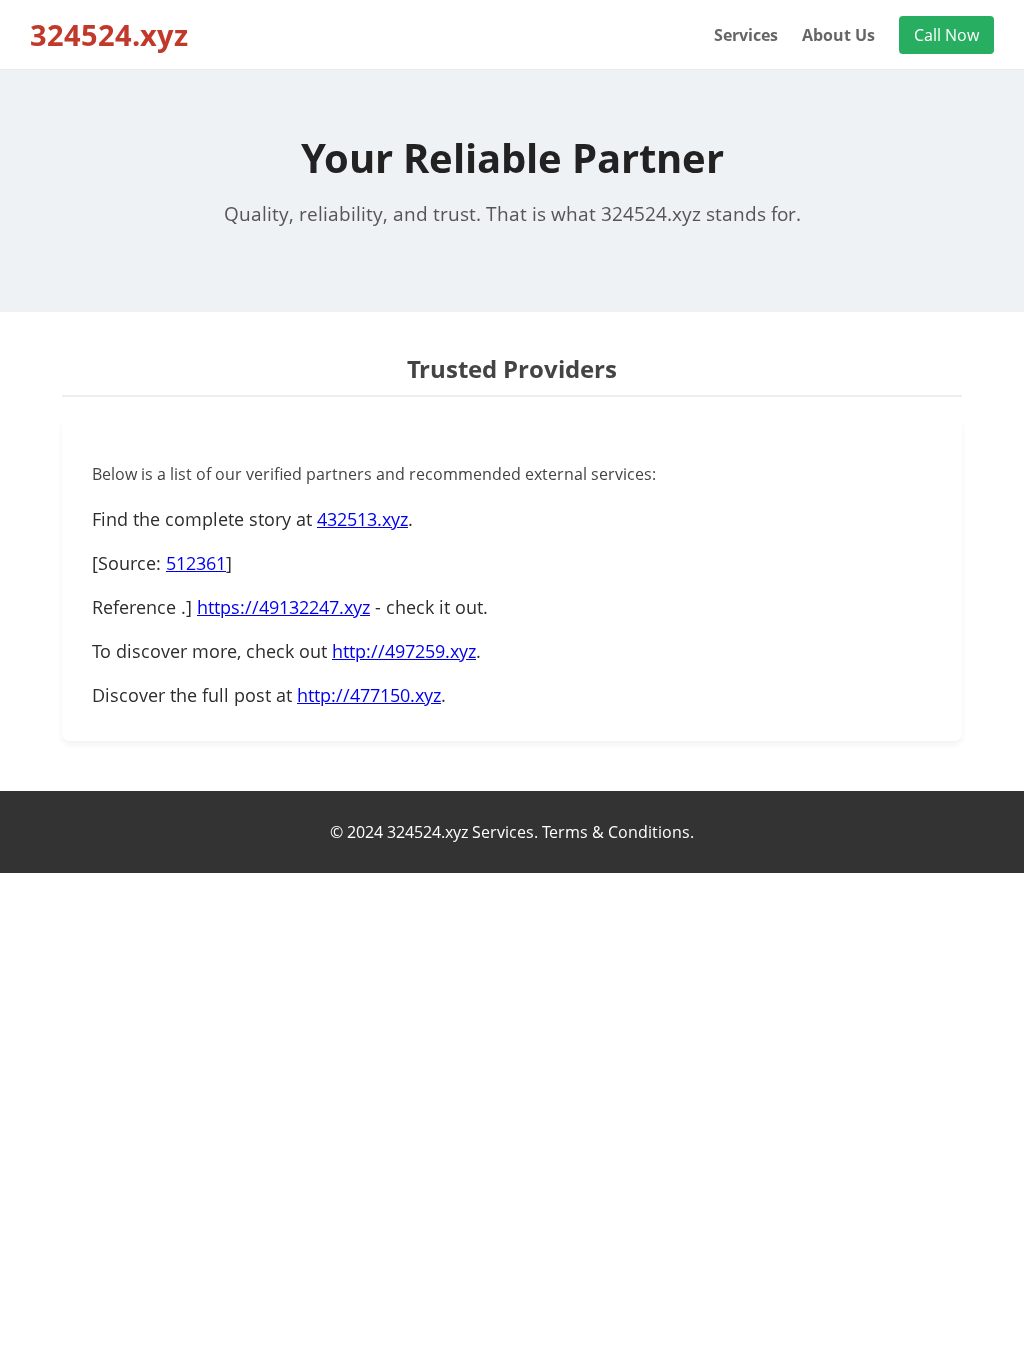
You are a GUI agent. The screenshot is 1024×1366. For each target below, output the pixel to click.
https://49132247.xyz (283, 607)
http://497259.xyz (404, 651)
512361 (196, 563)
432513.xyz (362, 519)
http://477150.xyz (369, 695)
